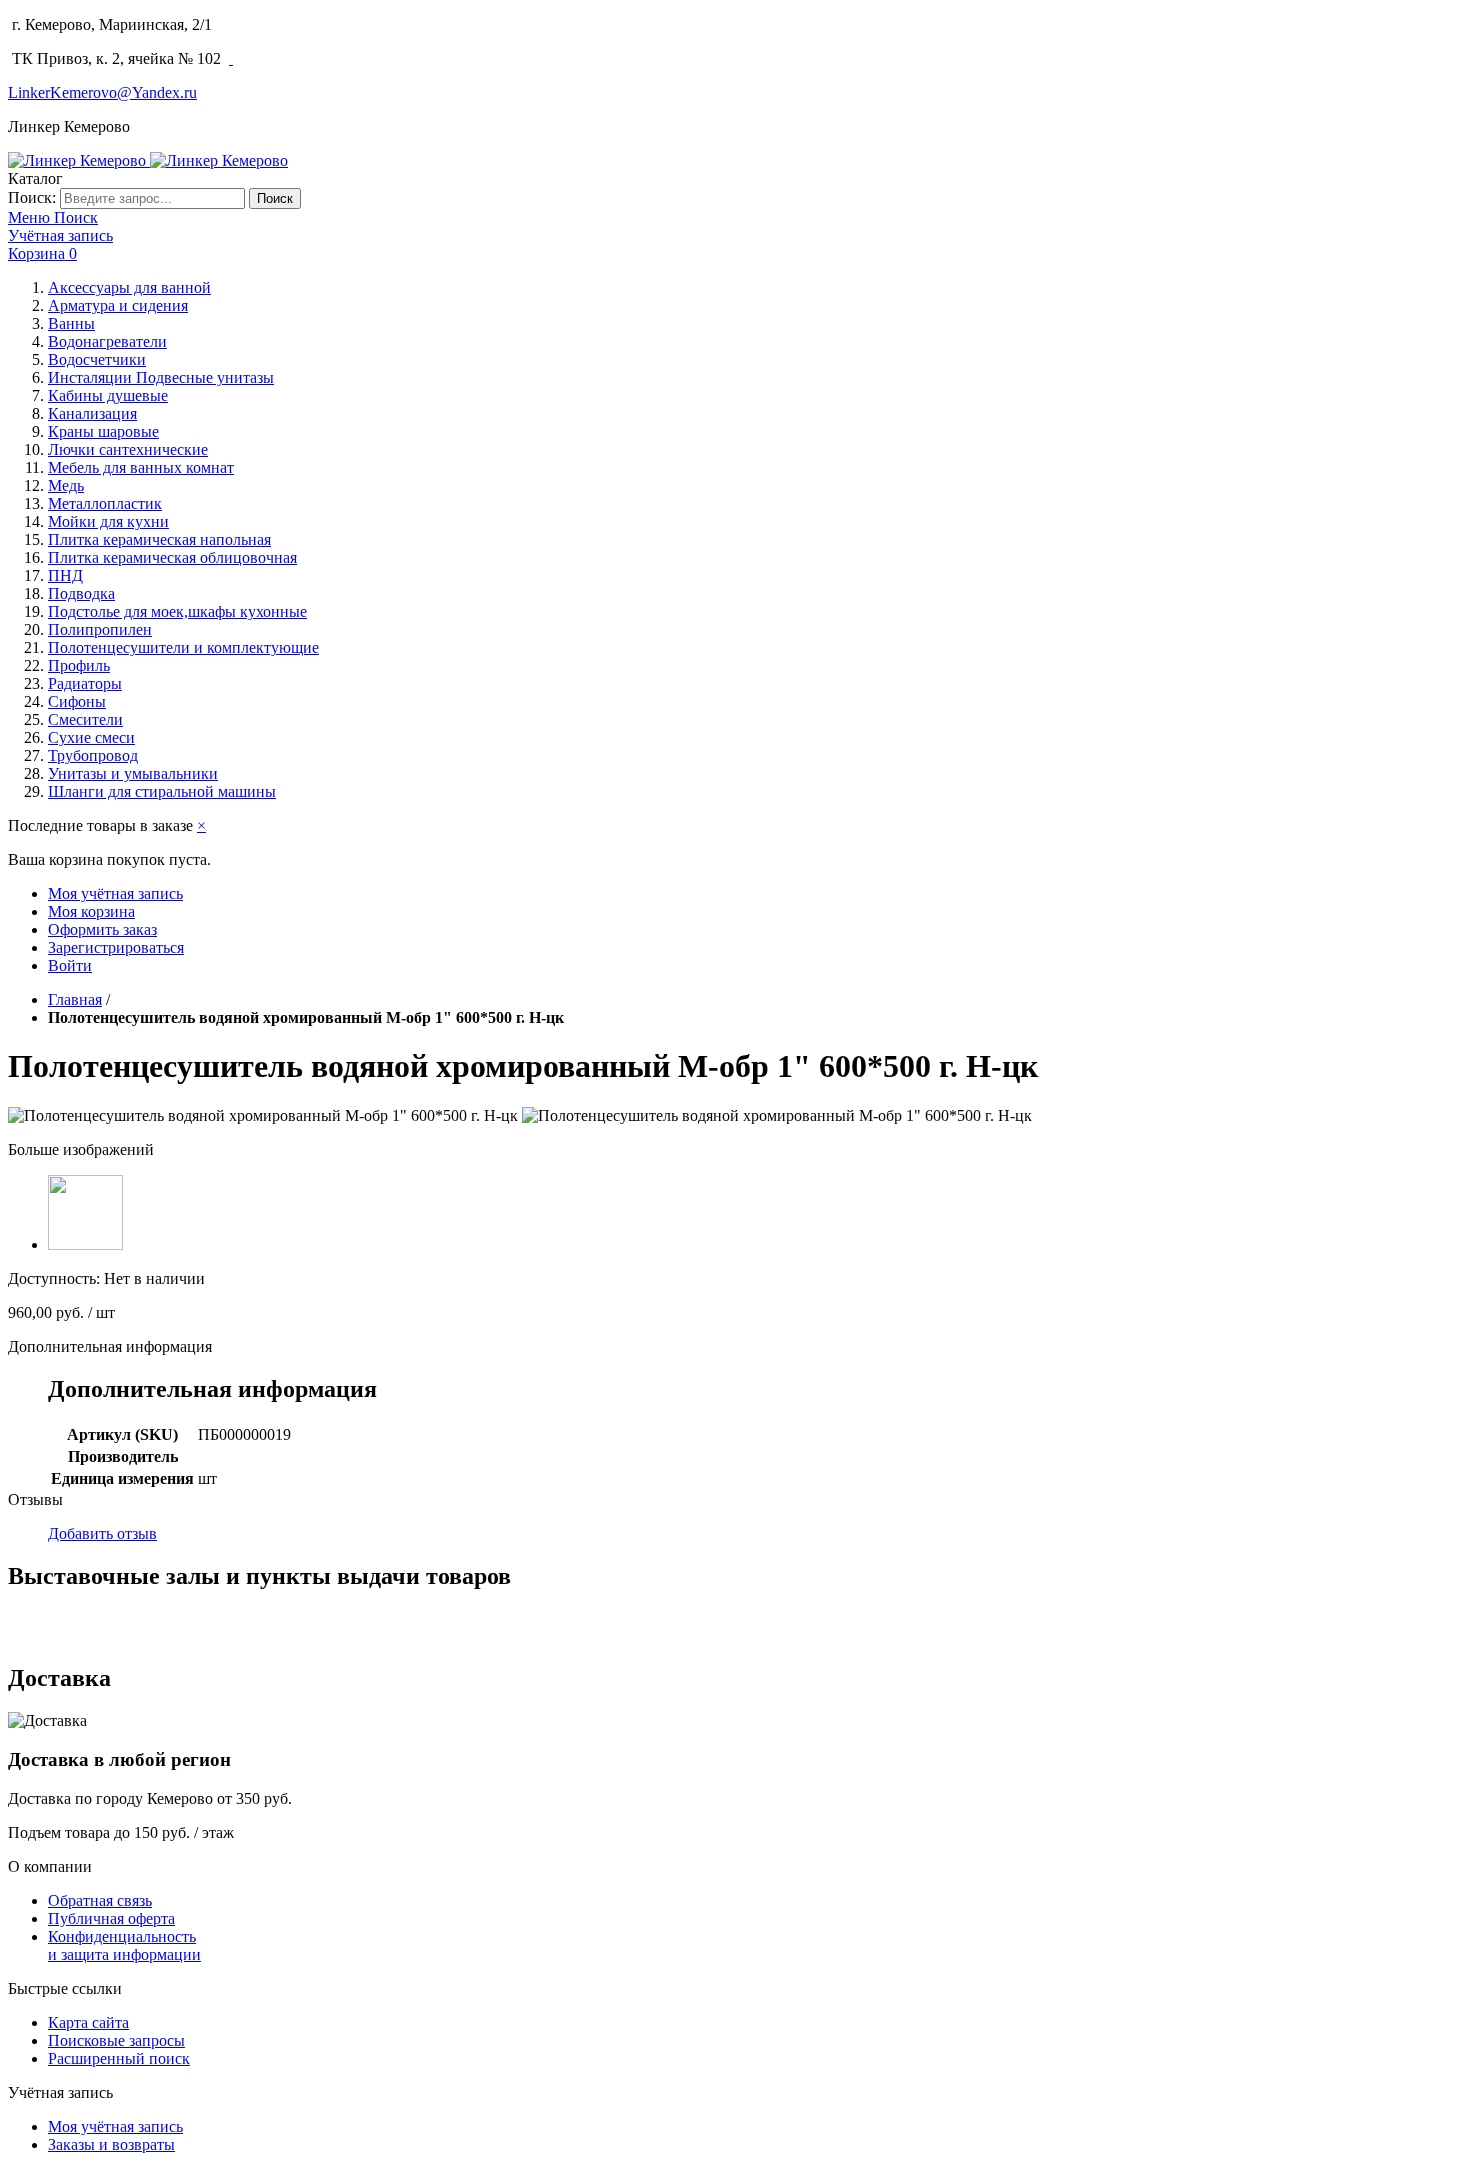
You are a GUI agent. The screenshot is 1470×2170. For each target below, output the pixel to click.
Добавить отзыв (102, 1533)
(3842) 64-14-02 (274, 24)
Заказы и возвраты (111, 2144)
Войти (70, 965)
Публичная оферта (111, 1918)
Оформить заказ (102, 929)
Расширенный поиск (119, 2058)
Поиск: (32, 197)
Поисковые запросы (116, 2040)
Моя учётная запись (115, 893)
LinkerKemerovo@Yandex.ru (102, 92)
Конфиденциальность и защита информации (124, 1945)
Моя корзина (91, 911)
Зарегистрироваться (116, 947)
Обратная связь (100, 1900)
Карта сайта (88, 2022)
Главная (75, 999)
